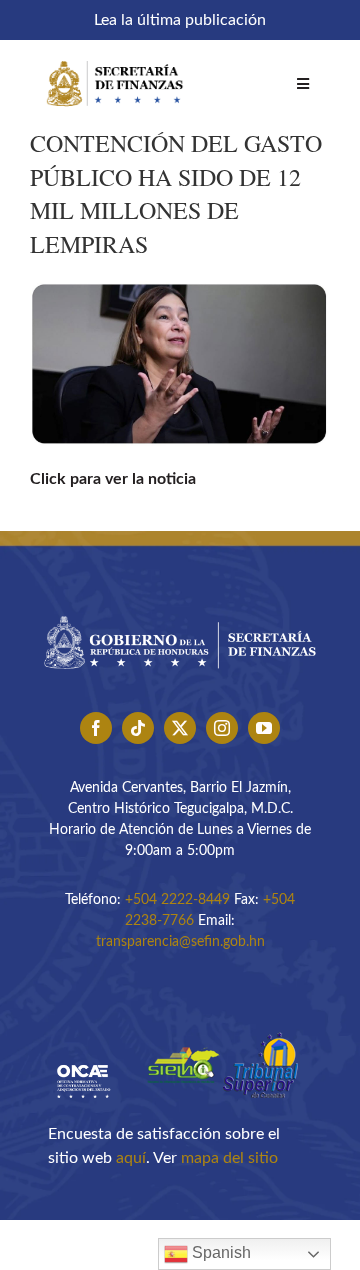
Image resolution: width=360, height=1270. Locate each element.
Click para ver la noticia (113, 479)
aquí (131, 1158)
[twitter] (180, 728)
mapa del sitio (229, 1158)
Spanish (219, 1252)
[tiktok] (138, 728)
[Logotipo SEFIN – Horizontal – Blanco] (115, 58)
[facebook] (96, 728)
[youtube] (264, 728)
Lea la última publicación (180, 20)
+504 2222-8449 (177, 900)
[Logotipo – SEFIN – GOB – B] (180, 611)
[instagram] (222, 728)
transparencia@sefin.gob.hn (180, 942)
